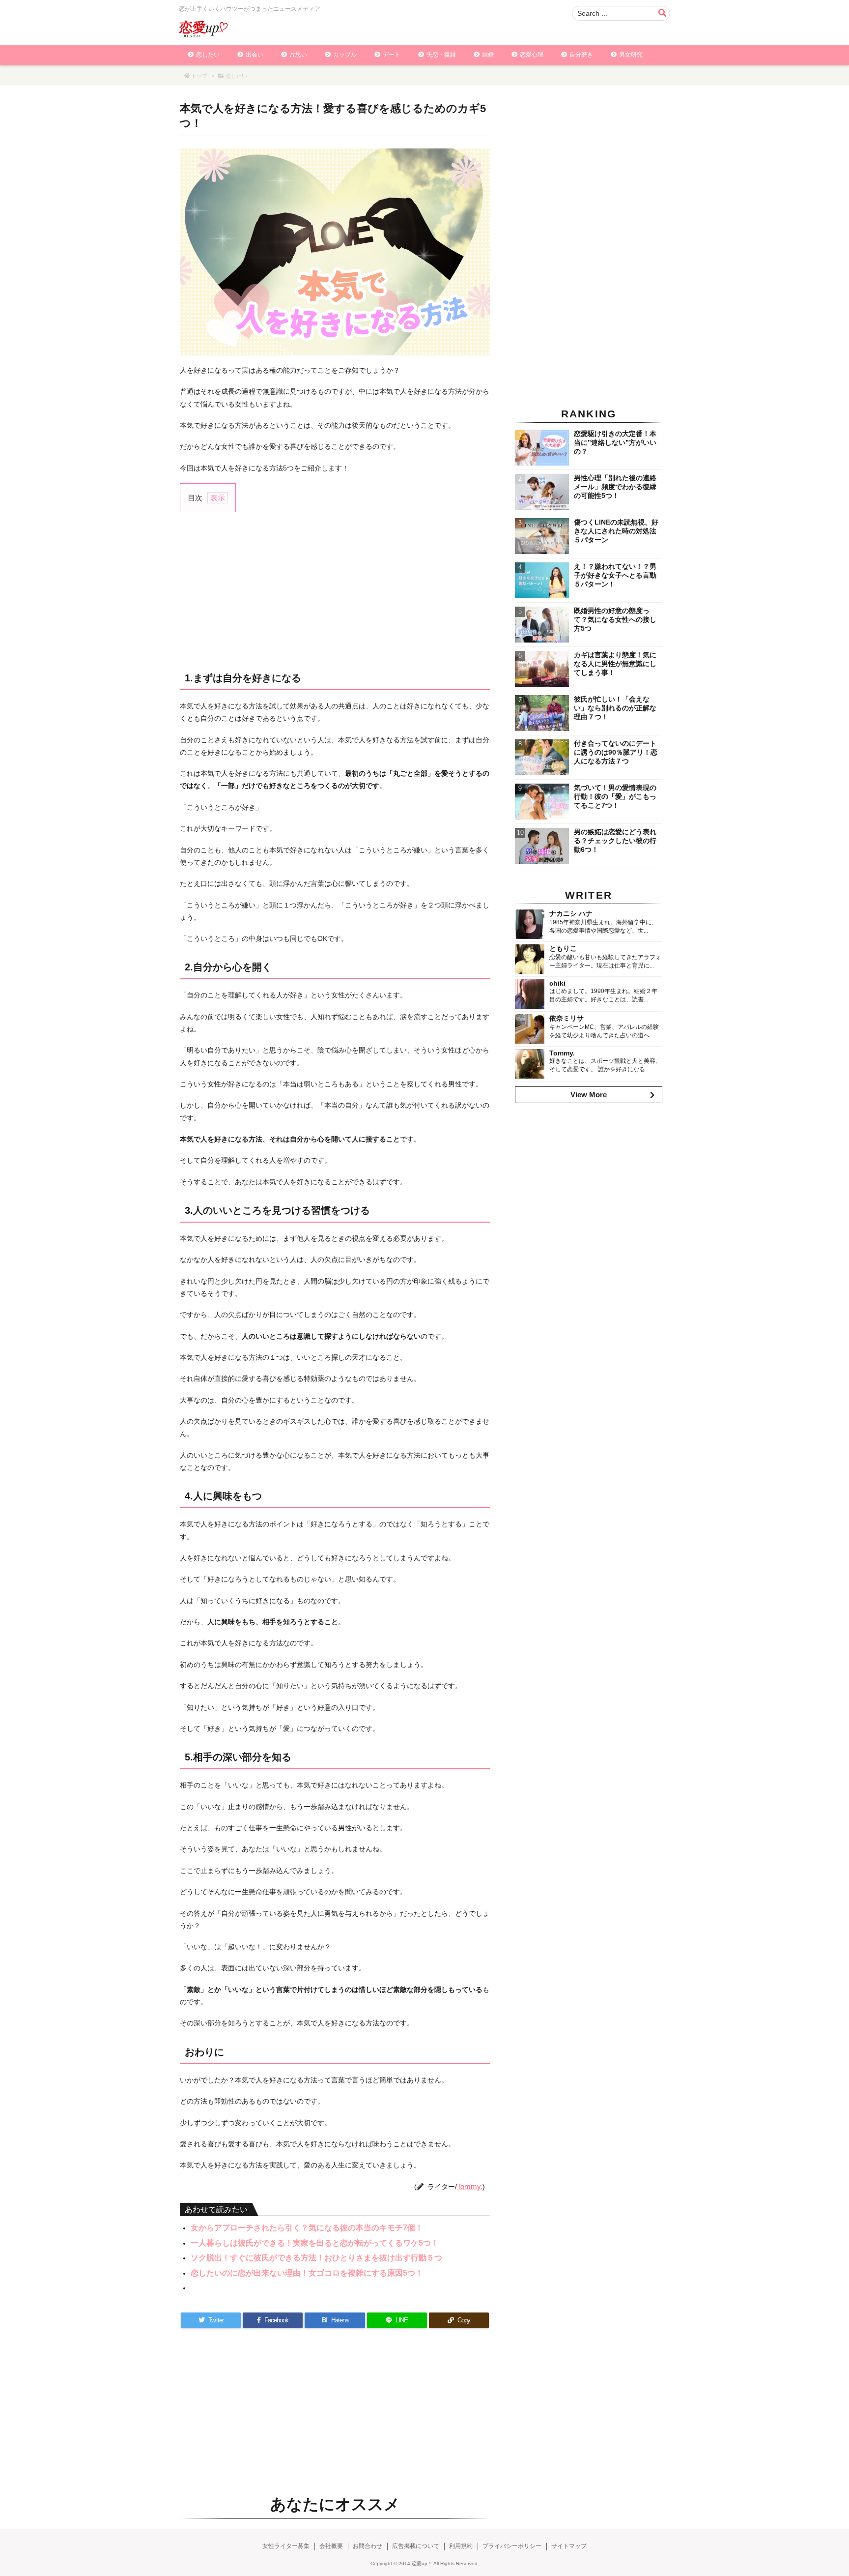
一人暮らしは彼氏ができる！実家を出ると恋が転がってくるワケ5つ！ (315, 2243)
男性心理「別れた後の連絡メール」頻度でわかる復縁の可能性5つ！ (615, 487)
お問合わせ (368, 2546)
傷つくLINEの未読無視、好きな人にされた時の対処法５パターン (616, 531)
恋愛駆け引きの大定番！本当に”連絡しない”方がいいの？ (615, 442)
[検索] (662, 13)
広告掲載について (416, 2546)
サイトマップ (569, 2546)
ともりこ (563, 948)
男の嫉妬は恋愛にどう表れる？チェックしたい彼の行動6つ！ (615, 841)
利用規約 (461, 2546)
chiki (557, 983)
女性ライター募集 (286, 2546)
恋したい (236, 76)
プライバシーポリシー (512, 2546)
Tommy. (470, 2186)
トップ (199, 76)
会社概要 (331, 2546)
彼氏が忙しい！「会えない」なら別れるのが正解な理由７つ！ (615, 708)
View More (589, 1095)
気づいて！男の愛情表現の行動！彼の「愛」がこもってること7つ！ (615, 796)
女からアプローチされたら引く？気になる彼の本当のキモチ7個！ (307, 2228)
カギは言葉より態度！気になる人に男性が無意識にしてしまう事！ (615, 664)
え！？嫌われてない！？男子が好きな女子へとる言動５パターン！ (615, 575)
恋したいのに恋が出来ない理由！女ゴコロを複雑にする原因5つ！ (307, 2273)
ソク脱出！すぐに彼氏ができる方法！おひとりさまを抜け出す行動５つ (316, 2258)
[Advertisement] (335, 591)
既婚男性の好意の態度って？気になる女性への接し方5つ (615, 619)
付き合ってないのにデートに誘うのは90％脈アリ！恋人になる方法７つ (616, 752)
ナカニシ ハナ (571, 913)
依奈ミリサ (566, 1018)
